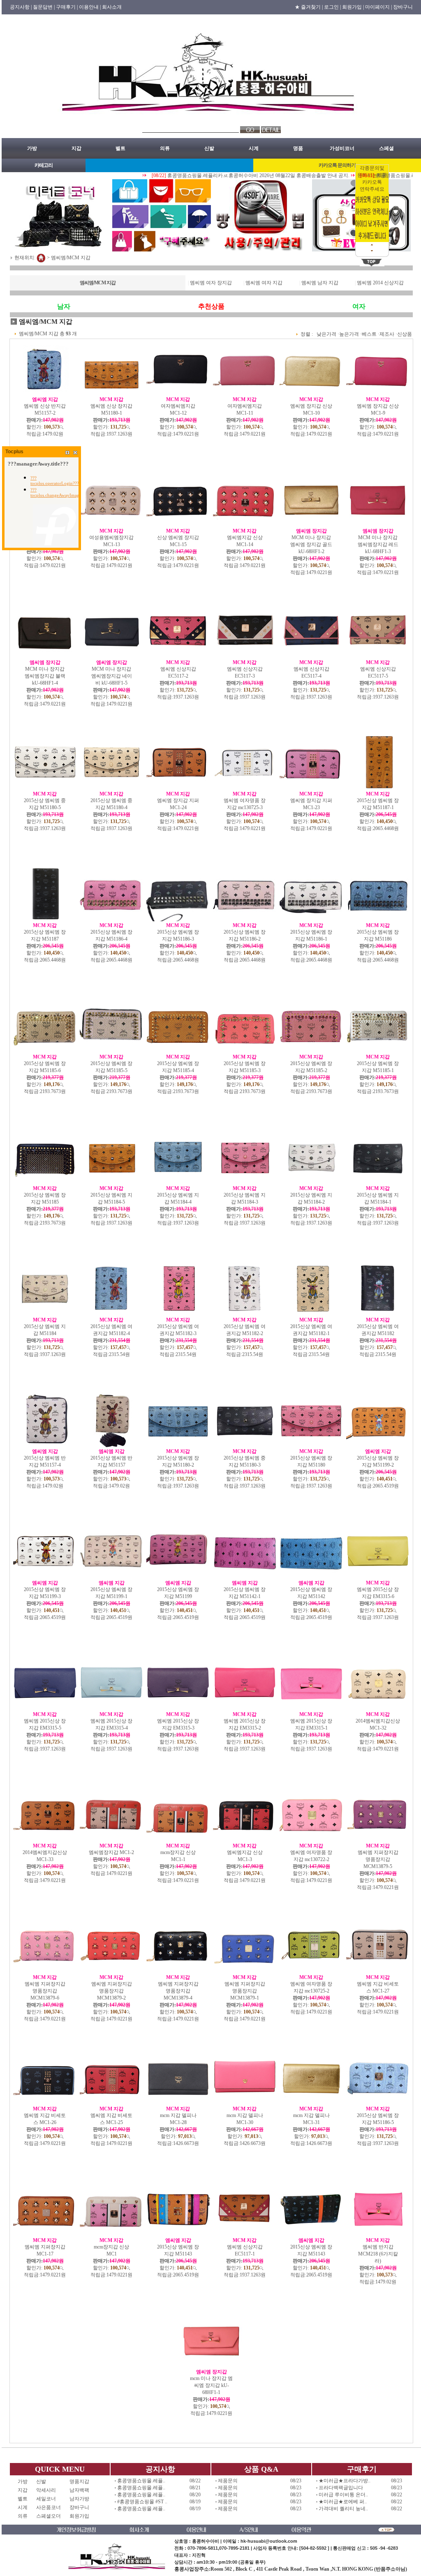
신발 (209, 148)
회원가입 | (353, 7)
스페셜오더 (49, 2516)
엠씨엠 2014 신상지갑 (380, 283)
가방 (32, 148)
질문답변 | (44, 7)
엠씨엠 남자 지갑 (320, 283)
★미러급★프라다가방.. (345, 2481)
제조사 (387, 334)
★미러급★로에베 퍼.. (343, 2502)
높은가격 (349, 334)
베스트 (369, 334)
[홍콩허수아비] (211, 124)
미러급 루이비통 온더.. (343, 2495)
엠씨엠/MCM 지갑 (71, 257)
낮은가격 (326, 334)
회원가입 (79, 2516)
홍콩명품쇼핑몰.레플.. (141, 2481)
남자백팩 (79, 2490)
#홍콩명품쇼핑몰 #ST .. (142, 2502)
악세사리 (49, 2490)
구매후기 (362, 2469)
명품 (298, 148)
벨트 (120, 148)
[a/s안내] (263, 2531)
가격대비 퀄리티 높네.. (343, 2509)
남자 (64, 306)
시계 (254, 148)
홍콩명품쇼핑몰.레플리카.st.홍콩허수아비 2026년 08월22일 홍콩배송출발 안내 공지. (234, 175)
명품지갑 (79, 2481)
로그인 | (332, 7)
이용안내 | (90, 7)
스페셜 (386, 148)
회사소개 (112, 7)
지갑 (76, 148)
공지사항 (160, 2469)
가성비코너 (342, 148)
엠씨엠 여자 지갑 (264, 283)
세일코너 (49, 2499)
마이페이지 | (378, 7)
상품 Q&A (261, 2469)
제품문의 (228, 2481)
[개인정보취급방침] (92, 2531)
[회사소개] (156, 2531)
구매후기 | (67, 7)
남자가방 (79, 2499)
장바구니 (403, 7)
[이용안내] (211, 2531)
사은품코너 (49, 2507)
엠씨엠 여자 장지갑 (211, 283)
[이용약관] (301, 2531)
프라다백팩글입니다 (341, 2488)
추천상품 (211, 306)
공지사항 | (21, 7)
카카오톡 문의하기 (337, 165)
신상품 (405, 334)
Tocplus (14, 452)
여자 (359, 306)
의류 (165, 148)
